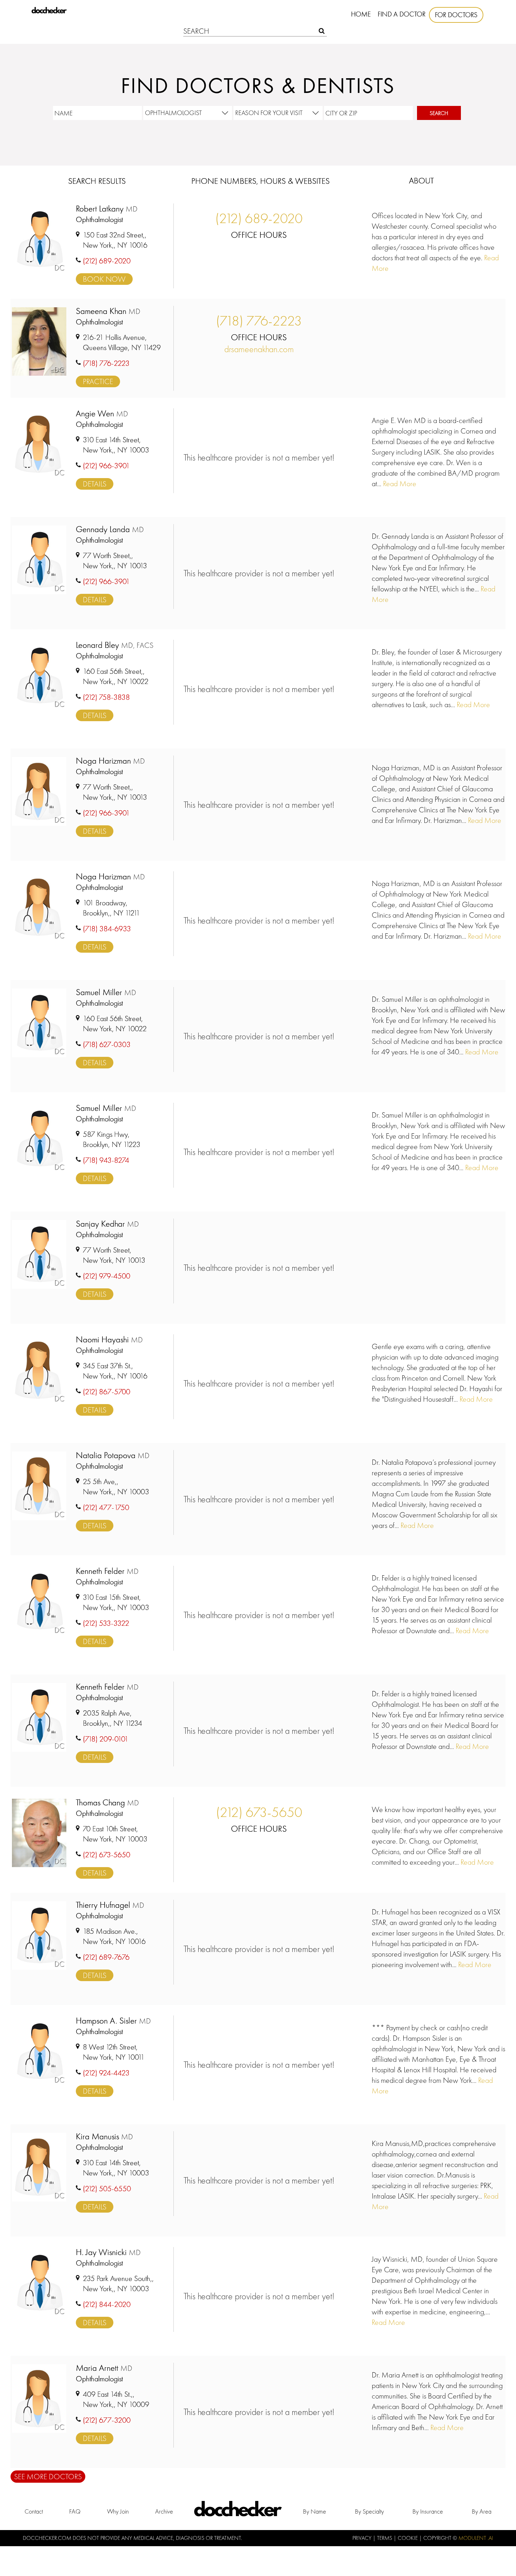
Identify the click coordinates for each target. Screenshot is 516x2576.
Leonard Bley (115, 645)
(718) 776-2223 (259, 321)
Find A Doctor (402, 14)
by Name (315, 2511)
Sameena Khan (108, 311)
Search (439, 113)
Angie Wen (102, 414)
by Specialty (369, 2511)
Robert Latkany (107, 209)
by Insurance (428, 2511)
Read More (399, 484)
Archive (164, 2511)
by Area (482, 2511)
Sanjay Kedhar (107, 1224)
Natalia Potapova (113, 1455)
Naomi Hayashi (109, 1340)
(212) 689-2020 (259, 218)
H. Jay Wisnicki (108, 2252)
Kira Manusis (104, 2137)
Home (361, 14)
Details (95, 484)
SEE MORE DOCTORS (48, 2477)
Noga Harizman (110, 761)
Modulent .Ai (476, 2538)
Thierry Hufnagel (110, 1905)
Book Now (104, 279)
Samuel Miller (106, 992)
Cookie (408, 2538)
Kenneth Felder (107, 1571)
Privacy (363, 2538)
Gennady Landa (110, 529)
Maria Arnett (104, 2368)
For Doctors (456, 15)
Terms (385, 2538)
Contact (34, 2511)
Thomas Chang (107, 1803)
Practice (98, 381)
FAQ (75, 2511)
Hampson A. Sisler (113, 2021)
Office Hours (259, 235)
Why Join (118, 2511)
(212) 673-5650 (259, 1812)
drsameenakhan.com (259, 349)
